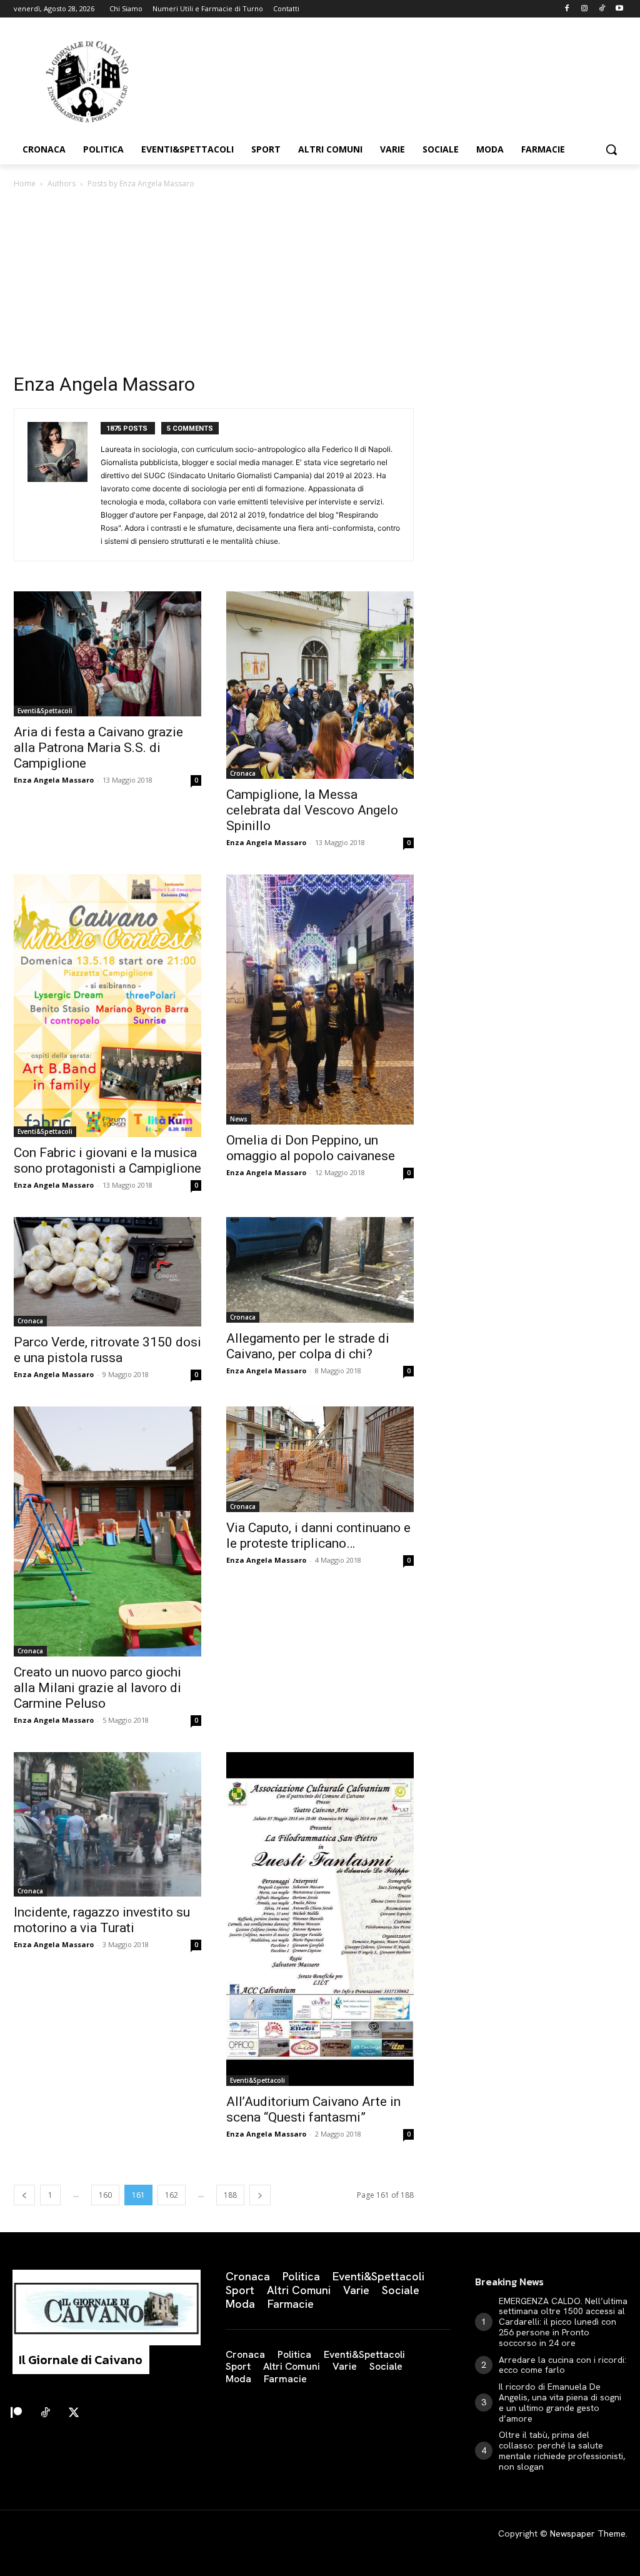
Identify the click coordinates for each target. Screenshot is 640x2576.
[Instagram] (585, 9)
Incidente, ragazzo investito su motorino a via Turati (102, 1920)
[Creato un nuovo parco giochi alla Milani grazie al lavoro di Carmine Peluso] (107, 1531)
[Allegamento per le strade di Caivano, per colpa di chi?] (320, 1270)
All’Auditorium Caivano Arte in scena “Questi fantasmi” (313, 2109)
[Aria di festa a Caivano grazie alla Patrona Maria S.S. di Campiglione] (107, 654)
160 (105, 2195)
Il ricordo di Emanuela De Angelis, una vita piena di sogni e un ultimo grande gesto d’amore (560, 2402)
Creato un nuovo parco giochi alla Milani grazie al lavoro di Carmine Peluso (97, 1688)
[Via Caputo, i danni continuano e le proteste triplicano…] (320, 1459)
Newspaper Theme (588, 2533)
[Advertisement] (320, 284)
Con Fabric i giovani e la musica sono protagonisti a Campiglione (107, 1160)
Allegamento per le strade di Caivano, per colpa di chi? (308, 1346)
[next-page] (260, 2195)
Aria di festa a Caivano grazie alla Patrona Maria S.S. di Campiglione (98, 748)
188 (230, 2195)
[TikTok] (602, 9)
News (239, 1119)
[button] (611, 149)
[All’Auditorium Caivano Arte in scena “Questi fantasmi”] (320, 1919)
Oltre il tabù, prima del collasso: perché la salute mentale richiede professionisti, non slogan (562, 2450)
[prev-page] (24, 2195)
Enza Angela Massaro (54, 780)
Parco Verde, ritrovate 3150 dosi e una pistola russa (107, 1350)
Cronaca (243, 773)
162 (172, 2195)
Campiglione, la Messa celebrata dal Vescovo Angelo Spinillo (312, 810)
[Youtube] (619, 9)
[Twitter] (74, 2413)
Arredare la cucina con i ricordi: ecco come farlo (562, 2365)
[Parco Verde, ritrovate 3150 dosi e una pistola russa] (107, 1272)
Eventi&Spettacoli (45, 711)
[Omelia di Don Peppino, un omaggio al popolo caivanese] (320, 1000)
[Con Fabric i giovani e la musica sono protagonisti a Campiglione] (107, 1006)
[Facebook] (567, 9)
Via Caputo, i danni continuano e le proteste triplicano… (318, 1536)
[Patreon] (16, 2413)
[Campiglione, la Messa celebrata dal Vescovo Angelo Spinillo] (320, 685)
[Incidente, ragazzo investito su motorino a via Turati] (107, 1824)
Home (25, 183)
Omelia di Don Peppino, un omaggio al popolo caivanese (311, 1148)
